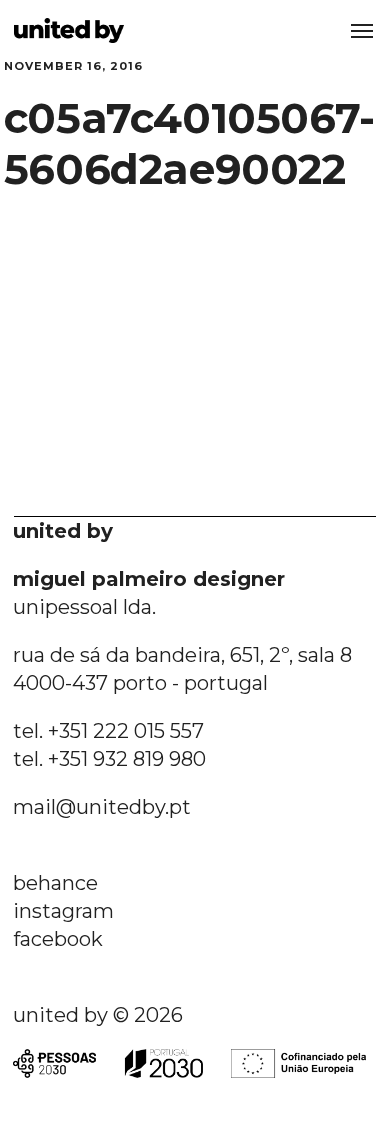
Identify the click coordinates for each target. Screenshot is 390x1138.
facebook (58, 939)
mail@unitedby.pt (102, 807)
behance (55, 883)
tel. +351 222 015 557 (108, 731)
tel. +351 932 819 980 (109, 759)
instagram (63, 911)
